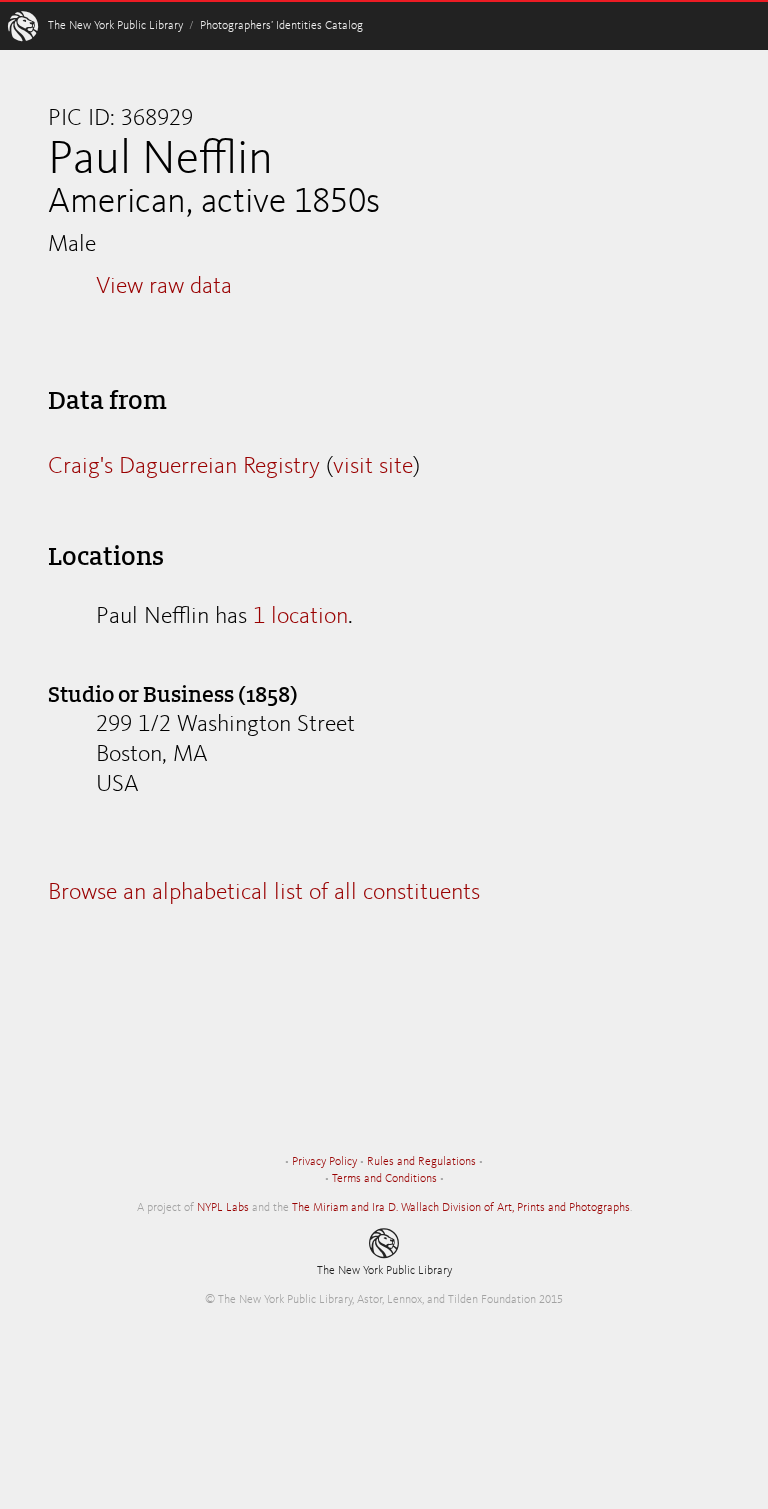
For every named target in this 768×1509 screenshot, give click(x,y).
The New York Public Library (115, 26)
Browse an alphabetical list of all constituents (264, 893)
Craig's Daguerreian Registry (184, 467)
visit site (373, 467)
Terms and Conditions (384, 1179)
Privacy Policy (324, 1162)
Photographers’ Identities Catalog (281, 26)
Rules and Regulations (421, 1162)
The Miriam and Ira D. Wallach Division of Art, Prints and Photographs (461, 1208)
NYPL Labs (223, 1208)
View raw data (164, 287)
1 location (300, 617)
